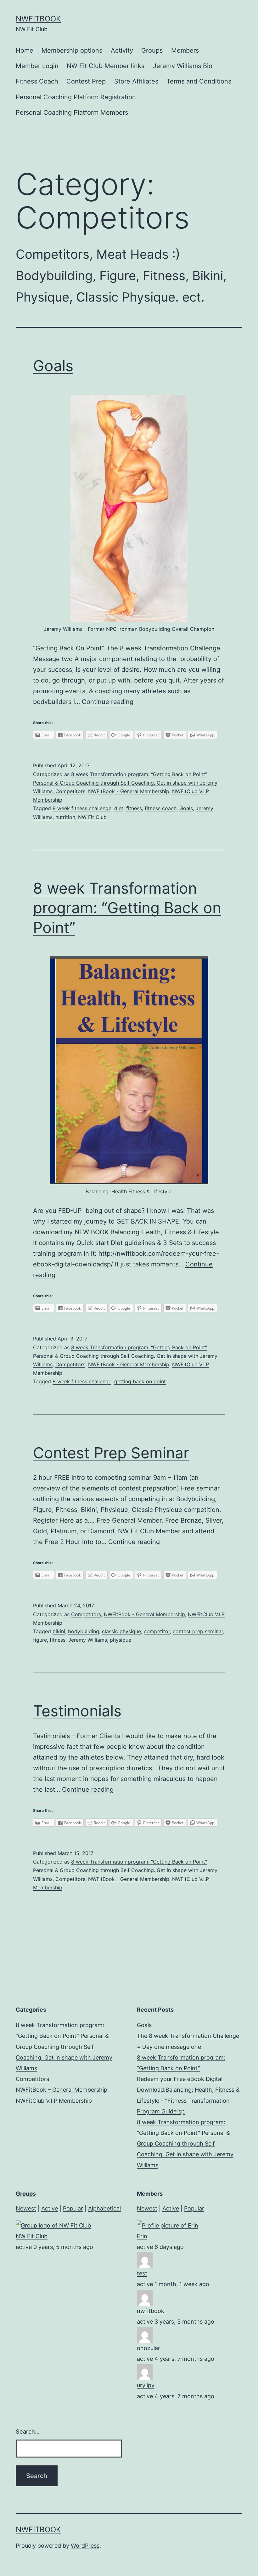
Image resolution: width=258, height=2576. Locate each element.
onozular (149, 2348)
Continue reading (108, 702)
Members (185, 50)
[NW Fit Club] (53, 2225)
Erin (142, 2236)
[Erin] (168, 2225)
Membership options (72, 50)
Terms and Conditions (199, 81)
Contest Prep (86, 81)
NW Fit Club (92, 817)
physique (121, 1640)
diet (119, 808)
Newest (26, 2208)
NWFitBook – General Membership (62, 2090)
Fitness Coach (37, 81)
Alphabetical (104, 2208)
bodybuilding (84, 1631)
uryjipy (146, 2385)
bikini (59, 1631)
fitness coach (161, 808)
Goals (53, 366)
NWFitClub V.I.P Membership (54, 2101)
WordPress (85, 2546)
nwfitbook (151, 2311)
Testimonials (77, 1711)
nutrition (65, 817)
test (142, 2273)
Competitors (70, 791)
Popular (73, 2208)
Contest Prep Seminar (111, 1453)
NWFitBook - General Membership (129, 791)
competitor (157, 1631)
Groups (152, 50)
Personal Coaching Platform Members (72, 112)
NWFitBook (38, 19)
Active (50, 2208)
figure (40, 1640)
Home (25, 50)
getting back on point (140, 1381)
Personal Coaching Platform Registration (76, 97)
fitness (134, 808)
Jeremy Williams (88, 1640)
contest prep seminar (198, 1631)
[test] (145, 2260)
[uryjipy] (145, 2372)
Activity (122, 50)
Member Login (37, 66)
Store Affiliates (136, 81)
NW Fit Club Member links (106, 66)
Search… (28, 2432)
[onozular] (145, 2334)
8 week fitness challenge (82, 808)
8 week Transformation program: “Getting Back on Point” (127, 908)
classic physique (121, 1631)
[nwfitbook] (145, 2297)
